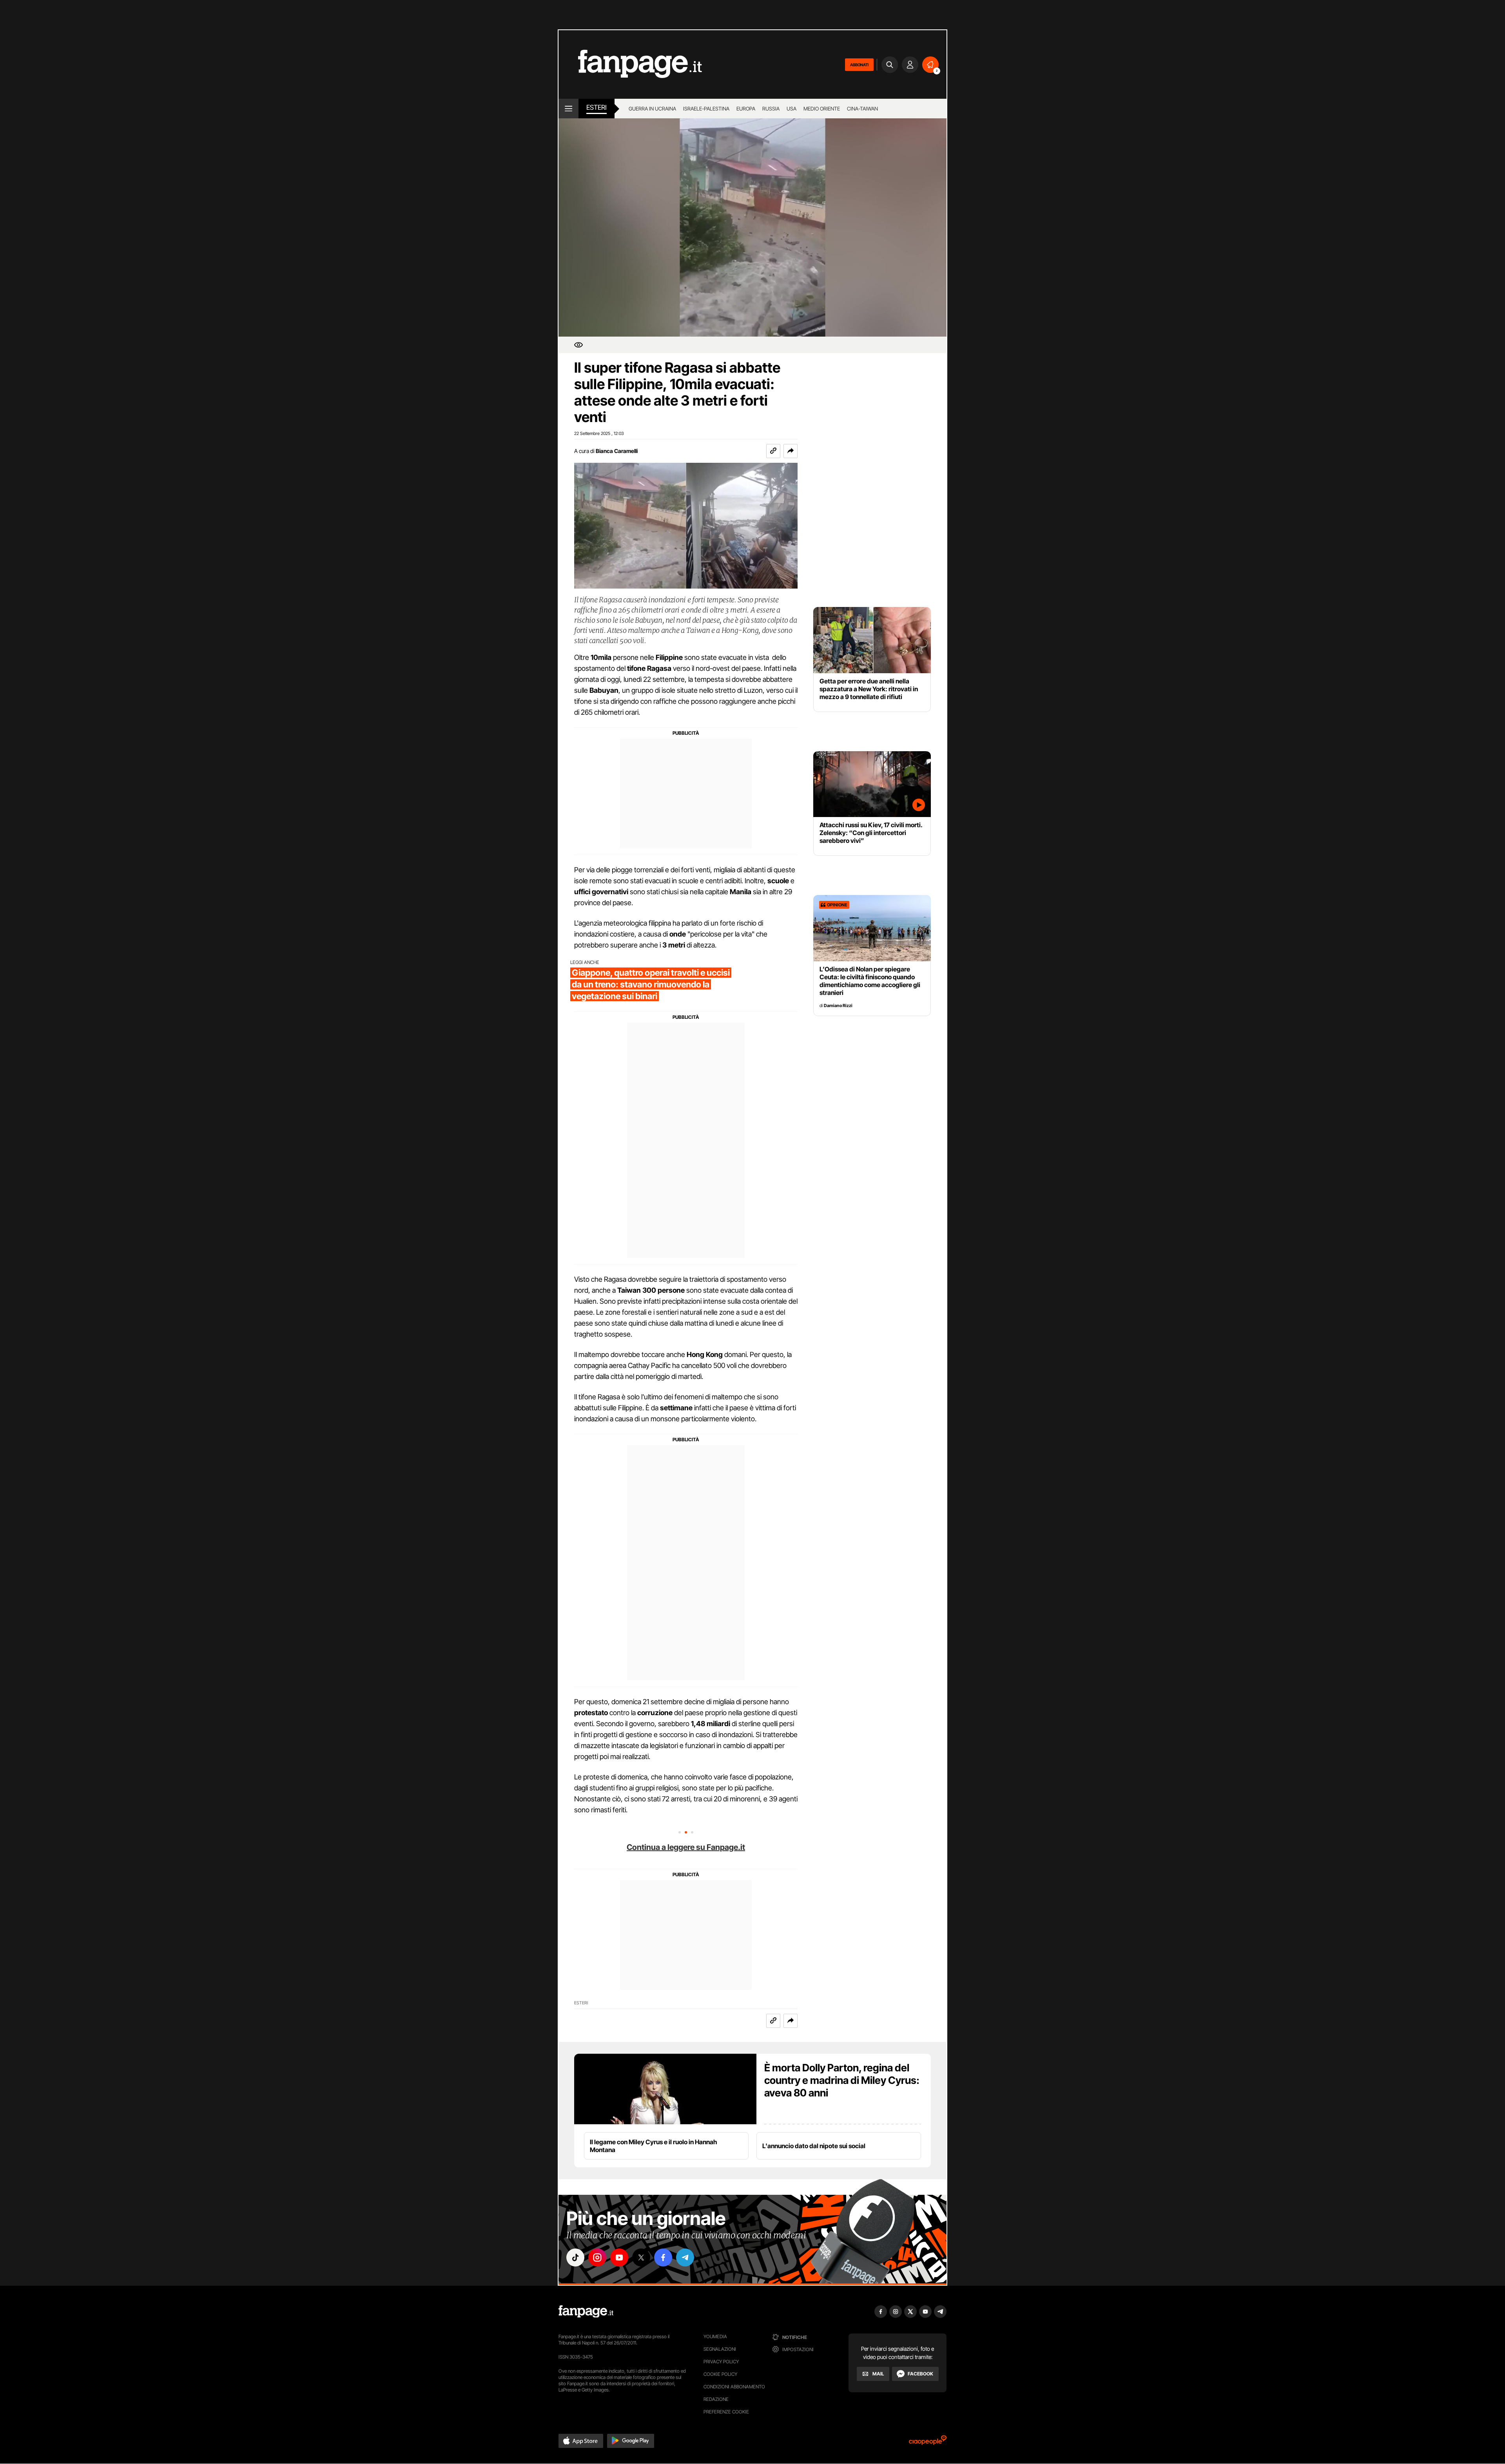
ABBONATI (859, 65)
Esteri (597, 107)
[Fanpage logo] (630, 64)
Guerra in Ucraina (652, 109)
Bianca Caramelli (617, 451)
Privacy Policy (721, 2362)
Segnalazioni (720, 2349)
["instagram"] (597, 2257)
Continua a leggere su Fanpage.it (686, 1847)
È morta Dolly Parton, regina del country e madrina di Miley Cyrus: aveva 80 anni (842, 2080)
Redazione (716, 2399)
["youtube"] (619, 2257)
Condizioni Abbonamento (734, 2387)
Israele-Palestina (706, 109)
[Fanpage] (586, 2312)
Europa (746, 109)
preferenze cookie (726, 2412)
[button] (791, 451)
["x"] (641, 2257)
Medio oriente (822, 109)
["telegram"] (685, 2257)
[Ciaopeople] (928, 2443)
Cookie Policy (720, 2374)
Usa (791, 109)
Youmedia (715, 2336)
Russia (771, 109)
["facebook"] (663, 2257)
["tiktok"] (575, 2257)
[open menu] (568, 109)
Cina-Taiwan (862, 109)
